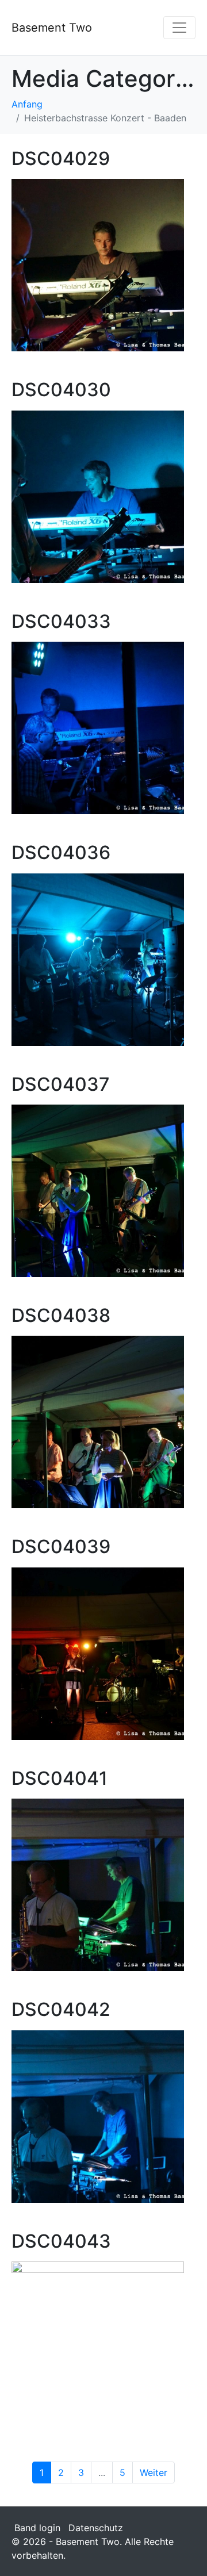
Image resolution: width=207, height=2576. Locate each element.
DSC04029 (61, 158)
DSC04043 (61, 2241)
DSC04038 (61, 1315)
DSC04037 (61, 1084)
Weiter (154, 2472)
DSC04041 (60, 1778)
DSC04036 (61, 852)
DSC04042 (61, 2009)
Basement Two (52, 28)
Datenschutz (96, 2528)
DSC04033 (61, 621)
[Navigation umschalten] (179, 28)
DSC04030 (61, 390)
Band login (37, 2528)
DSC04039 (61, 1546)
